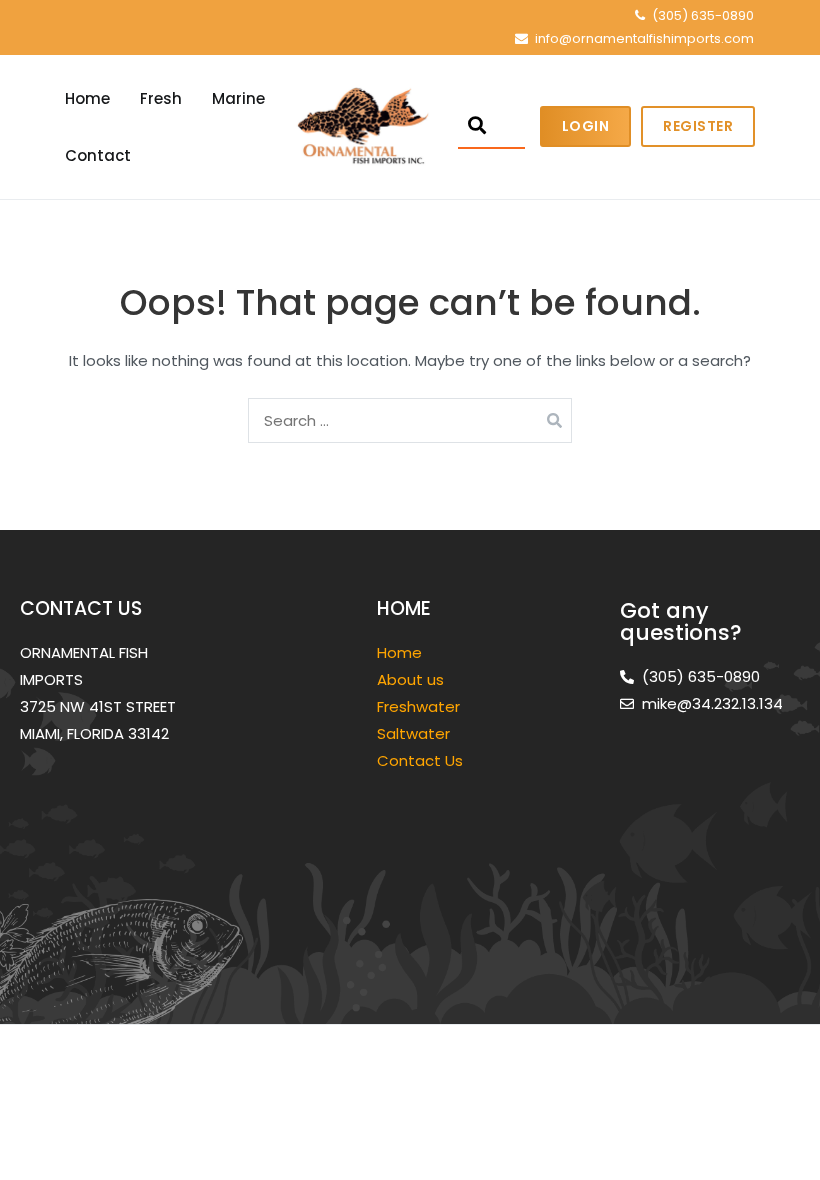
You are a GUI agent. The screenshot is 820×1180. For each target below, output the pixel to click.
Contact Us (420, 760)
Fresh (161, 98)
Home (87, 98)
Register (698, 126)
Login (586, 126)
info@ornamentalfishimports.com (644, 38)
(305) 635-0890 (703, 15)
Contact (98, 155)
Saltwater (415, 733)
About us (410, 679)
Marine (238, 98)
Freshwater (420, 706)
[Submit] (477, 125)
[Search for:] (410, 420)
